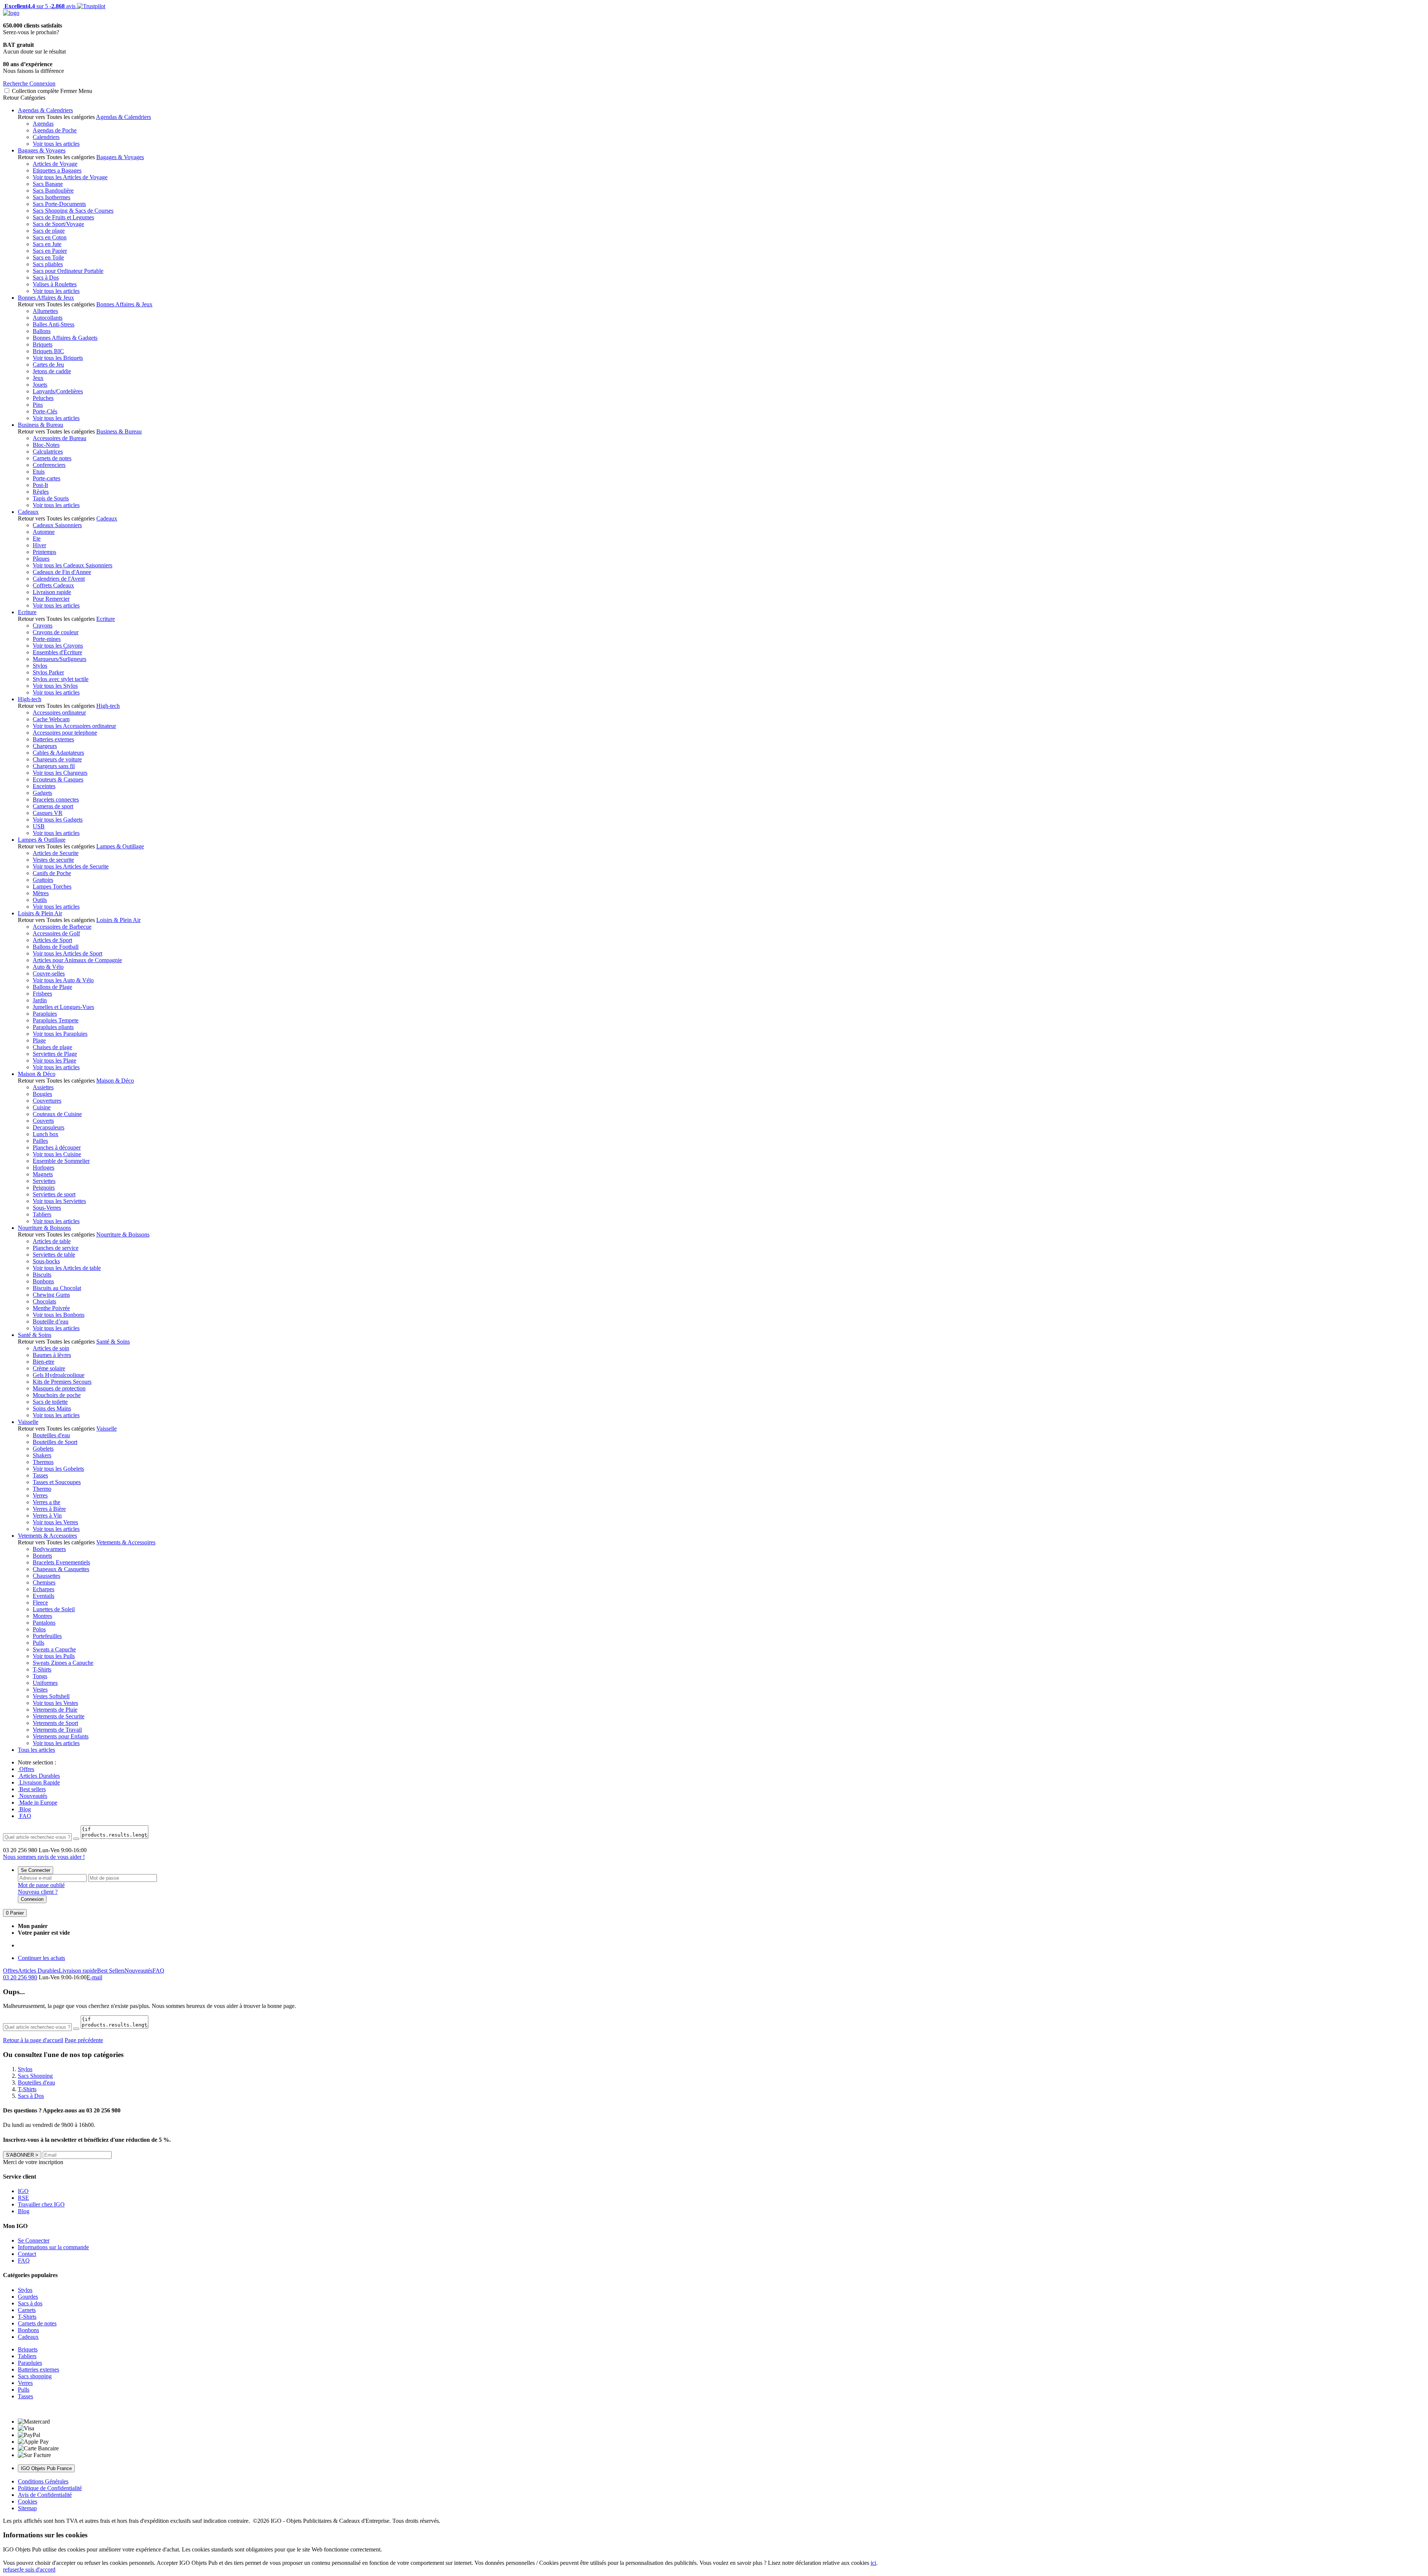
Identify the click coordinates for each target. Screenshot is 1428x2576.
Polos (39, 1629)
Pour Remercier (51, 599)
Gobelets (43, 1449)
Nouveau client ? (38, 1892)
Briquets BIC (48, 351)
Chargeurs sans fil (54, 766)
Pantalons (44, 1623)
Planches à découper (57, 1147)
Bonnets (42, 1556)
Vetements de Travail (57, 1730)
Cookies (28, 2501)
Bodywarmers (49, 1549)
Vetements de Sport (55, 1723)
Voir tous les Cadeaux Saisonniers (73, 565)
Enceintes (44, 786)
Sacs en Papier (50, 251)
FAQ (25, 1816)
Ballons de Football (56, 947)
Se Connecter (36, 1870)
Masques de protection (59, 1388)
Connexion (32, 1899)
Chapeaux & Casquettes (61, 1569)
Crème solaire (49, 1368)
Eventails (44, 1596)
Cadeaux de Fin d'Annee (62, 572)
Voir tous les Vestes (55, 1703)
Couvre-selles (49, 973)
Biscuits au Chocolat (57, 1288)
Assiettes (43, 1087)
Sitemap (27, 2508)
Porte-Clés (45, 411)
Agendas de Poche (55, 130)
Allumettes (45, 311)
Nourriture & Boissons (44, 1228)
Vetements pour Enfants (61, 1736)
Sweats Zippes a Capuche (63, 1663)
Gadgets (42, 793)
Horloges (44, 1168)
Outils (40, 900)
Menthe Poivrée (51, 1308)
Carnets (27, 2310)
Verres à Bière (49, 1509)
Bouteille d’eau (51, 1321)
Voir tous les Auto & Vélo (63, 980)
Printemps (44, 552)
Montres (42, 1616)
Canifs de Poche (52, 873)
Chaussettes (46, 1576)
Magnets (43, 1174)
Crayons (43, 626)
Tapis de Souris (51, 498)
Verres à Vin (47, 1516)
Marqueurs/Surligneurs (59, 659)
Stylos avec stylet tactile (61, 679)
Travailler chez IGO (41, 2204)
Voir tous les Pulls (54, 1656)
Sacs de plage (49, 231)
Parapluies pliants (53, 1027)
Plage (39, 1040)
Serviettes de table (54, 1255)
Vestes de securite (53, 860)
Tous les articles (36, 1750)
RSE (23, 2198)
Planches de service (56, 1248)
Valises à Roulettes (55, 284)
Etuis (39, 472)
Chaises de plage (52, 1047)
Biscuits (42, 1275)
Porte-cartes (46, 478)
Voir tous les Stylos (55, 686)
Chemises (44, 1582)
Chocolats (44, 1301)
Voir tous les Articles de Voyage (70, 177)
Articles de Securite (56, 853)
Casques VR (48, 813)
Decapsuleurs (49, 1127)
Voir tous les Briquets (58, 358)
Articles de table (52, 1241)
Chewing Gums (51, 1295)
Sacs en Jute (47, 244)
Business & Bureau (41, 425)
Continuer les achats (41, 1958)
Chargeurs (45, 746)
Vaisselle (28, 1422)
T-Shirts (42, 1669)
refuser (11, 2569)
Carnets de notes (52, 458)
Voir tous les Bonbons (59, 1315)
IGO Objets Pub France (46, 2468)
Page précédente (84, 2040)
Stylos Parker (48, 672)
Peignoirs (44, 1188)
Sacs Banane (48, 184)
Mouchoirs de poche (57, 1395)
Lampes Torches (52, 886)
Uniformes (45, 1683)
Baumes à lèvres (52, 1355)
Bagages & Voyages (42, 150)
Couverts (43, 1121)
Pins (38, 405)
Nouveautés (33, 1796)
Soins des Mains (52, 1408)
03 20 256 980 (20, 1977)
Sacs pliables (48, 264)
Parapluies (45, 1014)
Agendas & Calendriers (45, 110)
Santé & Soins (35, 1335)
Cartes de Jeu (48, 365)
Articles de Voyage (55, 164)
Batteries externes (53, 739)
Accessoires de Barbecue (62, 927)
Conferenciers (49, 465)
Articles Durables (39, 1776)
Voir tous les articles (56, 144)
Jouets (40, 385)
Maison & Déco (37, 1074)
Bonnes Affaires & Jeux (46, 298)
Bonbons (43, 1281)
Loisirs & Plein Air (40, 913)
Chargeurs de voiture (57, 759)
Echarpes (44, 1589)
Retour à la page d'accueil (33, 2040)
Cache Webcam (51, 719)
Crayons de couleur (56, 632)
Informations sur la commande (53, 2247)
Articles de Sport (52, 940)
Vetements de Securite (59, 1716)
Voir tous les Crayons (58, 646)
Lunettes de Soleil (54, 1609)
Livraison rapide (52, 592)
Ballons (42, 331)
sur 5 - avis (39, 6)
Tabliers (42, 1214)
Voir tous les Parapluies (60, 1034)
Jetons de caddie (52, 371)
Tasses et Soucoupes (57, 1482)
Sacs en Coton (50, 237)
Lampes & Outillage (42, 840)
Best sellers (32, 1789)
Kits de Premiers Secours (62, 1382)
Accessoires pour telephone (65, 733)
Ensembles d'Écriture (57, 652)
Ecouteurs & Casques (58, 779)
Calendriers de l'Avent (59, 579)
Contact (27, 2254)
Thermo (42, 1489)
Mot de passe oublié (41, 1885)
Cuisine (42, 1107)
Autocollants (48, 318)
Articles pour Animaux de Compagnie (77, 960)
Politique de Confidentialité (50, 2488)
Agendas (43, 124)
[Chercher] (76, 1839)
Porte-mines (47, 639)
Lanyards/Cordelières (58, 391)
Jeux (38, 378)
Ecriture (27, 612)
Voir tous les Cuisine (57, 1154)
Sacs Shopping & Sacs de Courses (73, 211)
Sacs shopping (35, 2376)
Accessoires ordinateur (59, 712)
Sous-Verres (47, 1208)
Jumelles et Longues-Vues (63, 1007)
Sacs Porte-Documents (59, 204)
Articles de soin (51, 1348)
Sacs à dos (30, 2303)
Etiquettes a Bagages (57, 170)
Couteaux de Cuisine (57, 1114)
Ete (37, 539)
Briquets (43, 344)
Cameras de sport (53, 806)
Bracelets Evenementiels (61, 1562)
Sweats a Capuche (54, 1649)
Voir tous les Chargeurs (60, 773)
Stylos (40, 666)
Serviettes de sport (54, 1194)
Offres (26, 1769)
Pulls (38, 1643)
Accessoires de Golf (56, 933)
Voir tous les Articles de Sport (67, 953)
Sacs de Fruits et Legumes (63, 217)
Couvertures (47, 1101)
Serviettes (44, 1181)
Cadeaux (28, 512)
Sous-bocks (46, 1261)
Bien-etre (44, 1362)
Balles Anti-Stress (54, 324)
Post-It (40, 485)
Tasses (40, 1475)
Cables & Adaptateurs (58, 753)
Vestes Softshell (51, 1696)
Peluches (43, 398)
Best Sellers (111, 1971)
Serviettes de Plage (55, 1054)
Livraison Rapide (39, 1782)
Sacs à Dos (46, 278)
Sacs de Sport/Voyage (58, 224)
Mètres (41, 893)
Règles (41, 492)
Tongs (40, 1676)
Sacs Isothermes (52, 197)
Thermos (43, 1462)
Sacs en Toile (48, 257)
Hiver (39, 545)
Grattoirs (43, 880)
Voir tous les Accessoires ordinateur (74, 726)
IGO (23, 2191)
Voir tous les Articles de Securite (71, 866)
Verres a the (46, 1502)
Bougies (42, 1094)
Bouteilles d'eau (51, 1435)
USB (39, 826)
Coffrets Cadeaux (53, 585)
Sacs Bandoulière (53, 191)
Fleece (40, 1603)
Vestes (40, 1690)
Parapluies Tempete (56, 1020)
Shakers (42, 1455)
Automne (44, 532)
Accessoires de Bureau (59, 438)
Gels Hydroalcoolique (59, 1375)
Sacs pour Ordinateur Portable (68, 271)
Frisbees (42, 994)
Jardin (40, 1000)
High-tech (30, 699)
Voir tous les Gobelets (58, 1469)
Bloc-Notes (46, 445)
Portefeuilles (47, 1636)
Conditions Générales (43, 2481)
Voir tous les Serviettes (59, 1201)
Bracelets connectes (56, 799)
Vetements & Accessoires (47, 1536)
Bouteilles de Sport (55, 1442)
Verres (40, 1495)
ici (873, 2563)
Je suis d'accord (37, 2569)
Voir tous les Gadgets (58, 820)
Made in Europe (38, 1803)
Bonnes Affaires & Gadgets (65, 338)
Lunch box (46, 1134)
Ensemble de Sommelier (61, 1161)
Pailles (40, 1141)
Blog (24, 1809)
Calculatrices (48, 452)
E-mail (94, 1977)
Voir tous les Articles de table (67, 1268)
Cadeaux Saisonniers (57, 525)
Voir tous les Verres (55, 1522)
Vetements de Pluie (55, 1710)
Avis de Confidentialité (45, 2495)
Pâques (41, 559)
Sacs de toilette (50, 1402)
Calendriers (46, 137)
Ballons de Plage (52, 987)
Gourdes (28, 2297)
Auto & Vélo (48, 967)
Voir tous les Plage (54, 1060)
